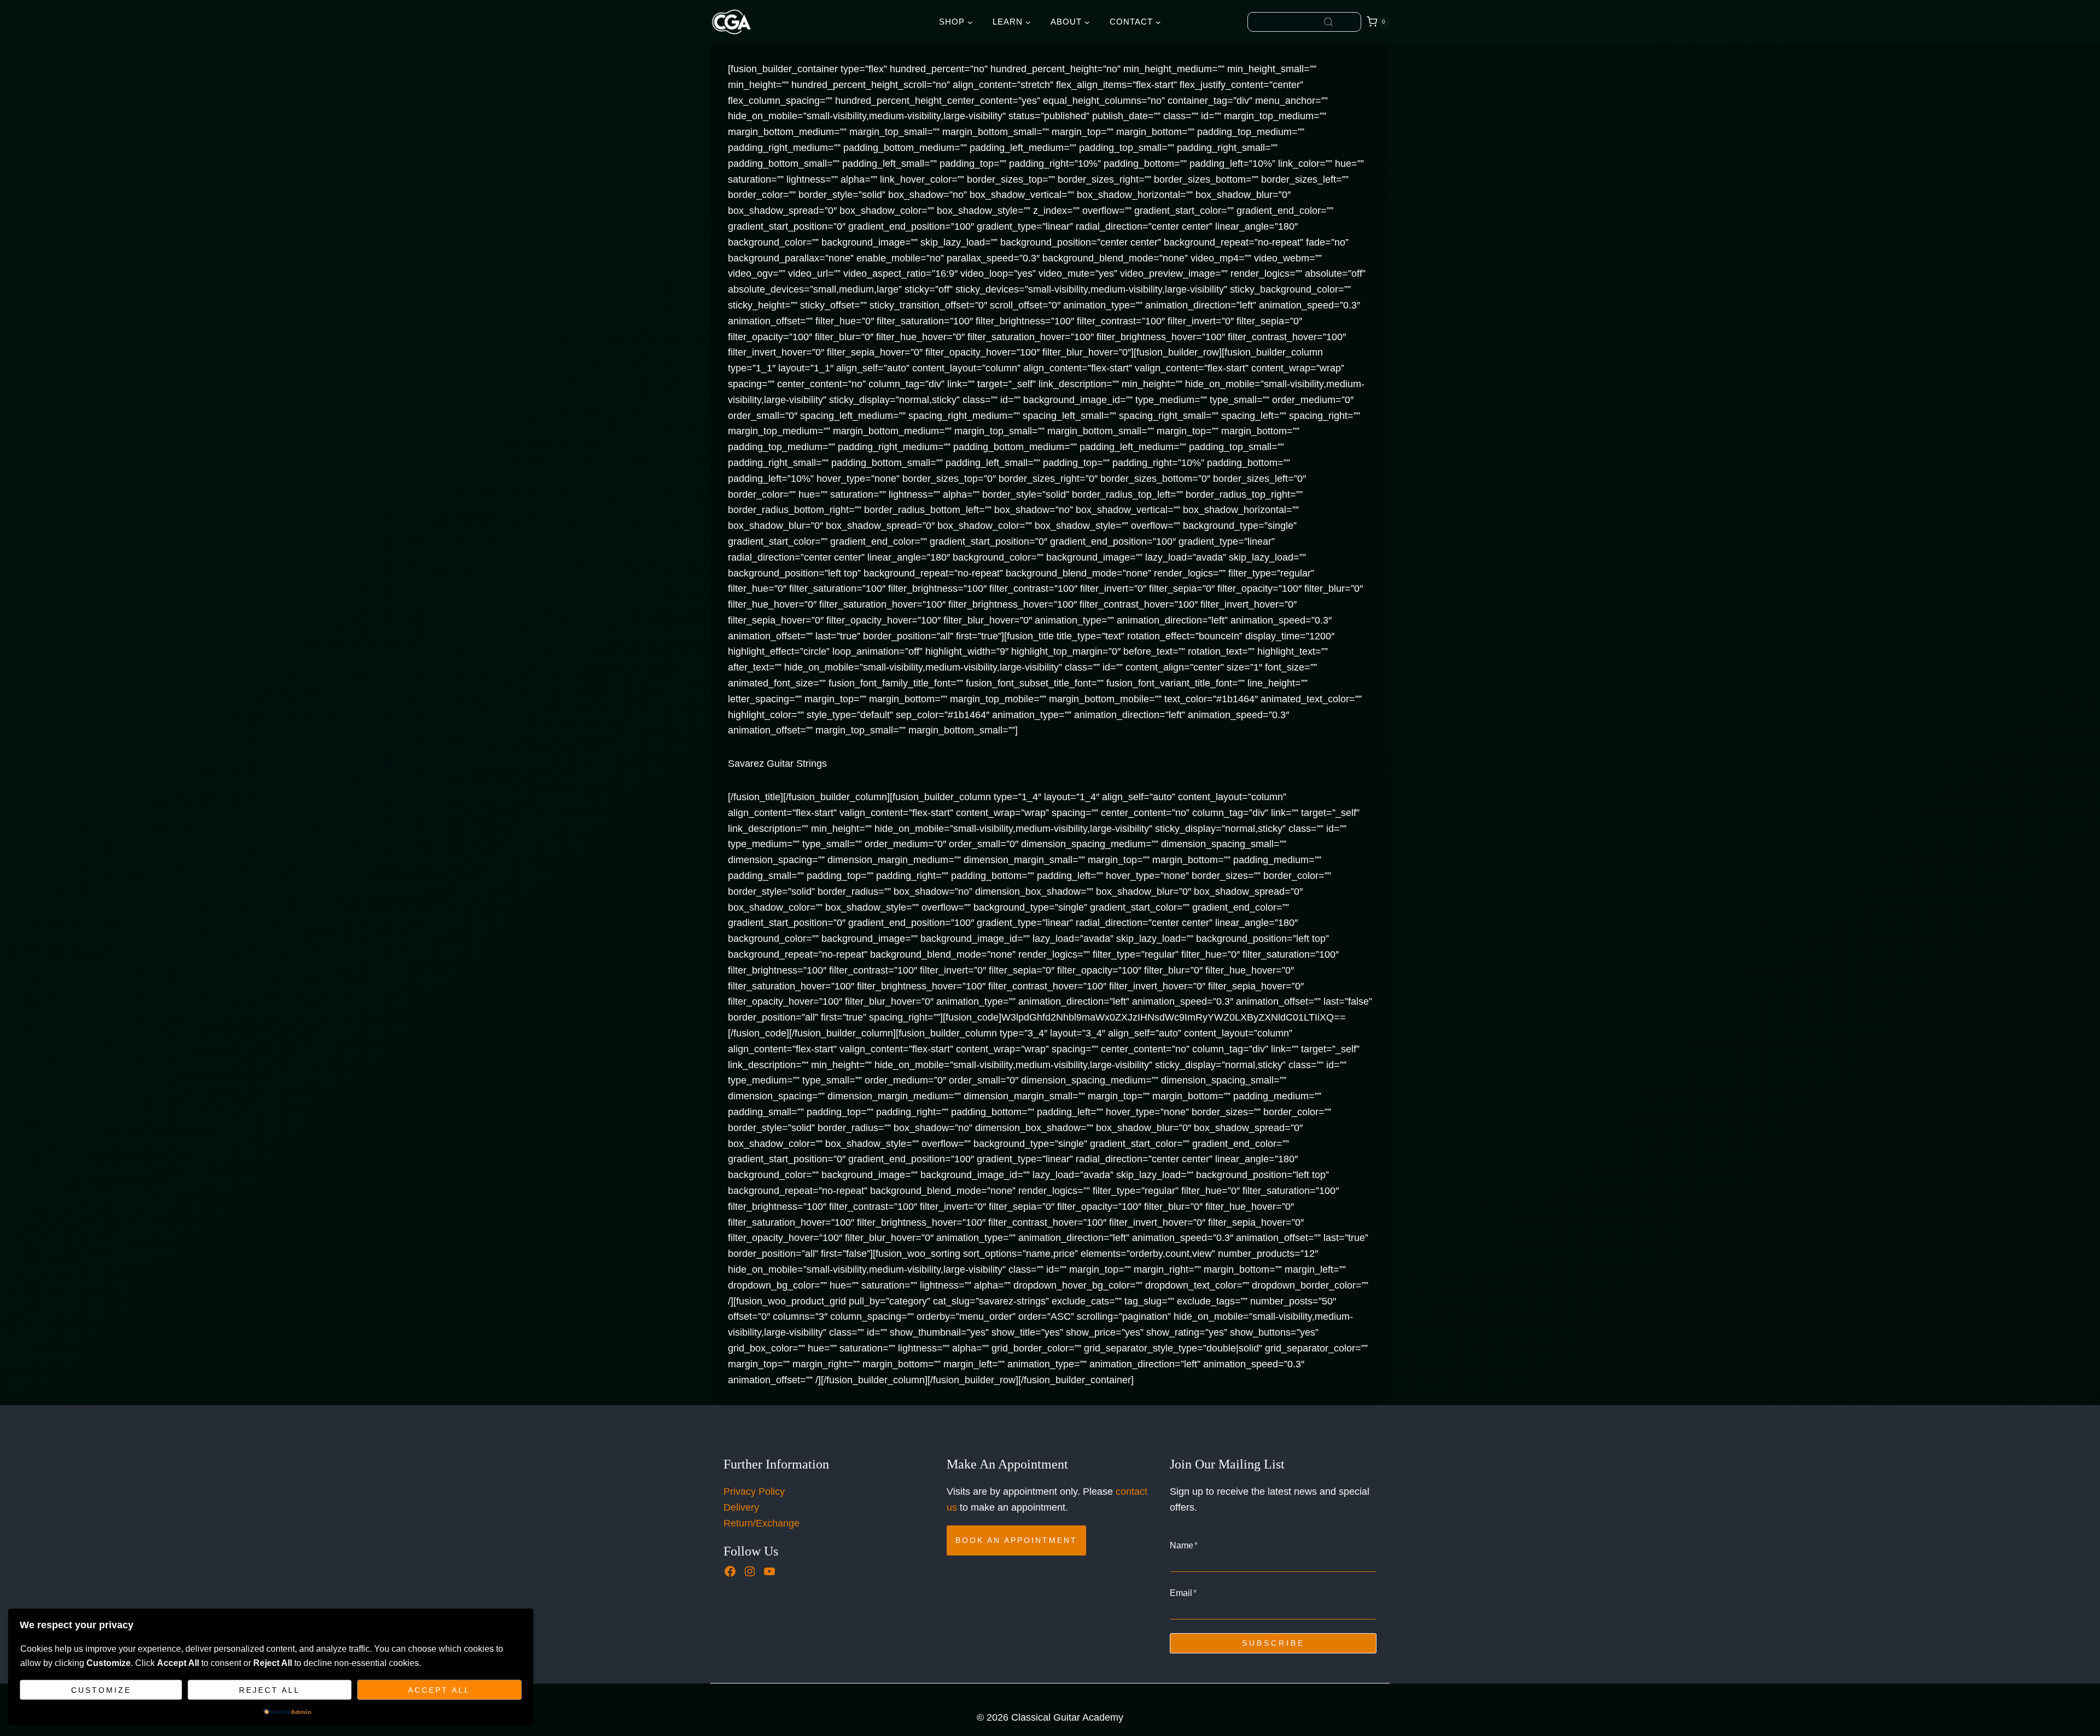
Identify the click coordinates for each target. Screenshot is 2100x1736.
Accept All (439, 1690)
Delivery (741, 1507)
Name (1184, 1545)
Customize (101, 1690)
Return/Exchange (762, 1523)
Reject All (270, 1690)
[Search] (1328, 22)
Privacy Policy (754, 1492)
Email (1183, 1593)
